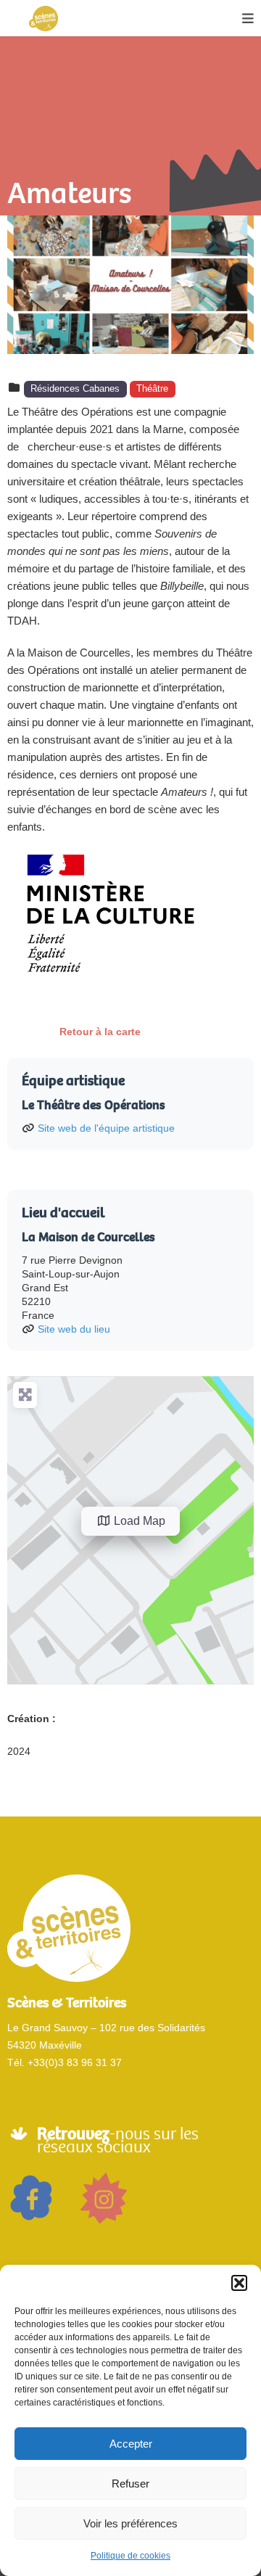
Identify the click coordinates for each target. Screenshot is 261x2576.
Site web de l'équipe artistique (106, 1128)
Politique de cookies (130, 2556)
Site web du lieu (74, 1329)
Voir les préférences (130, 2523)
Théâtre (152, 389)
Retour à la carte (100, 1032)
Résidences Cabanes (75, 389)
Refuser (130, 2484)
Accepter (131, 2444)
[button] (239, 2283)
